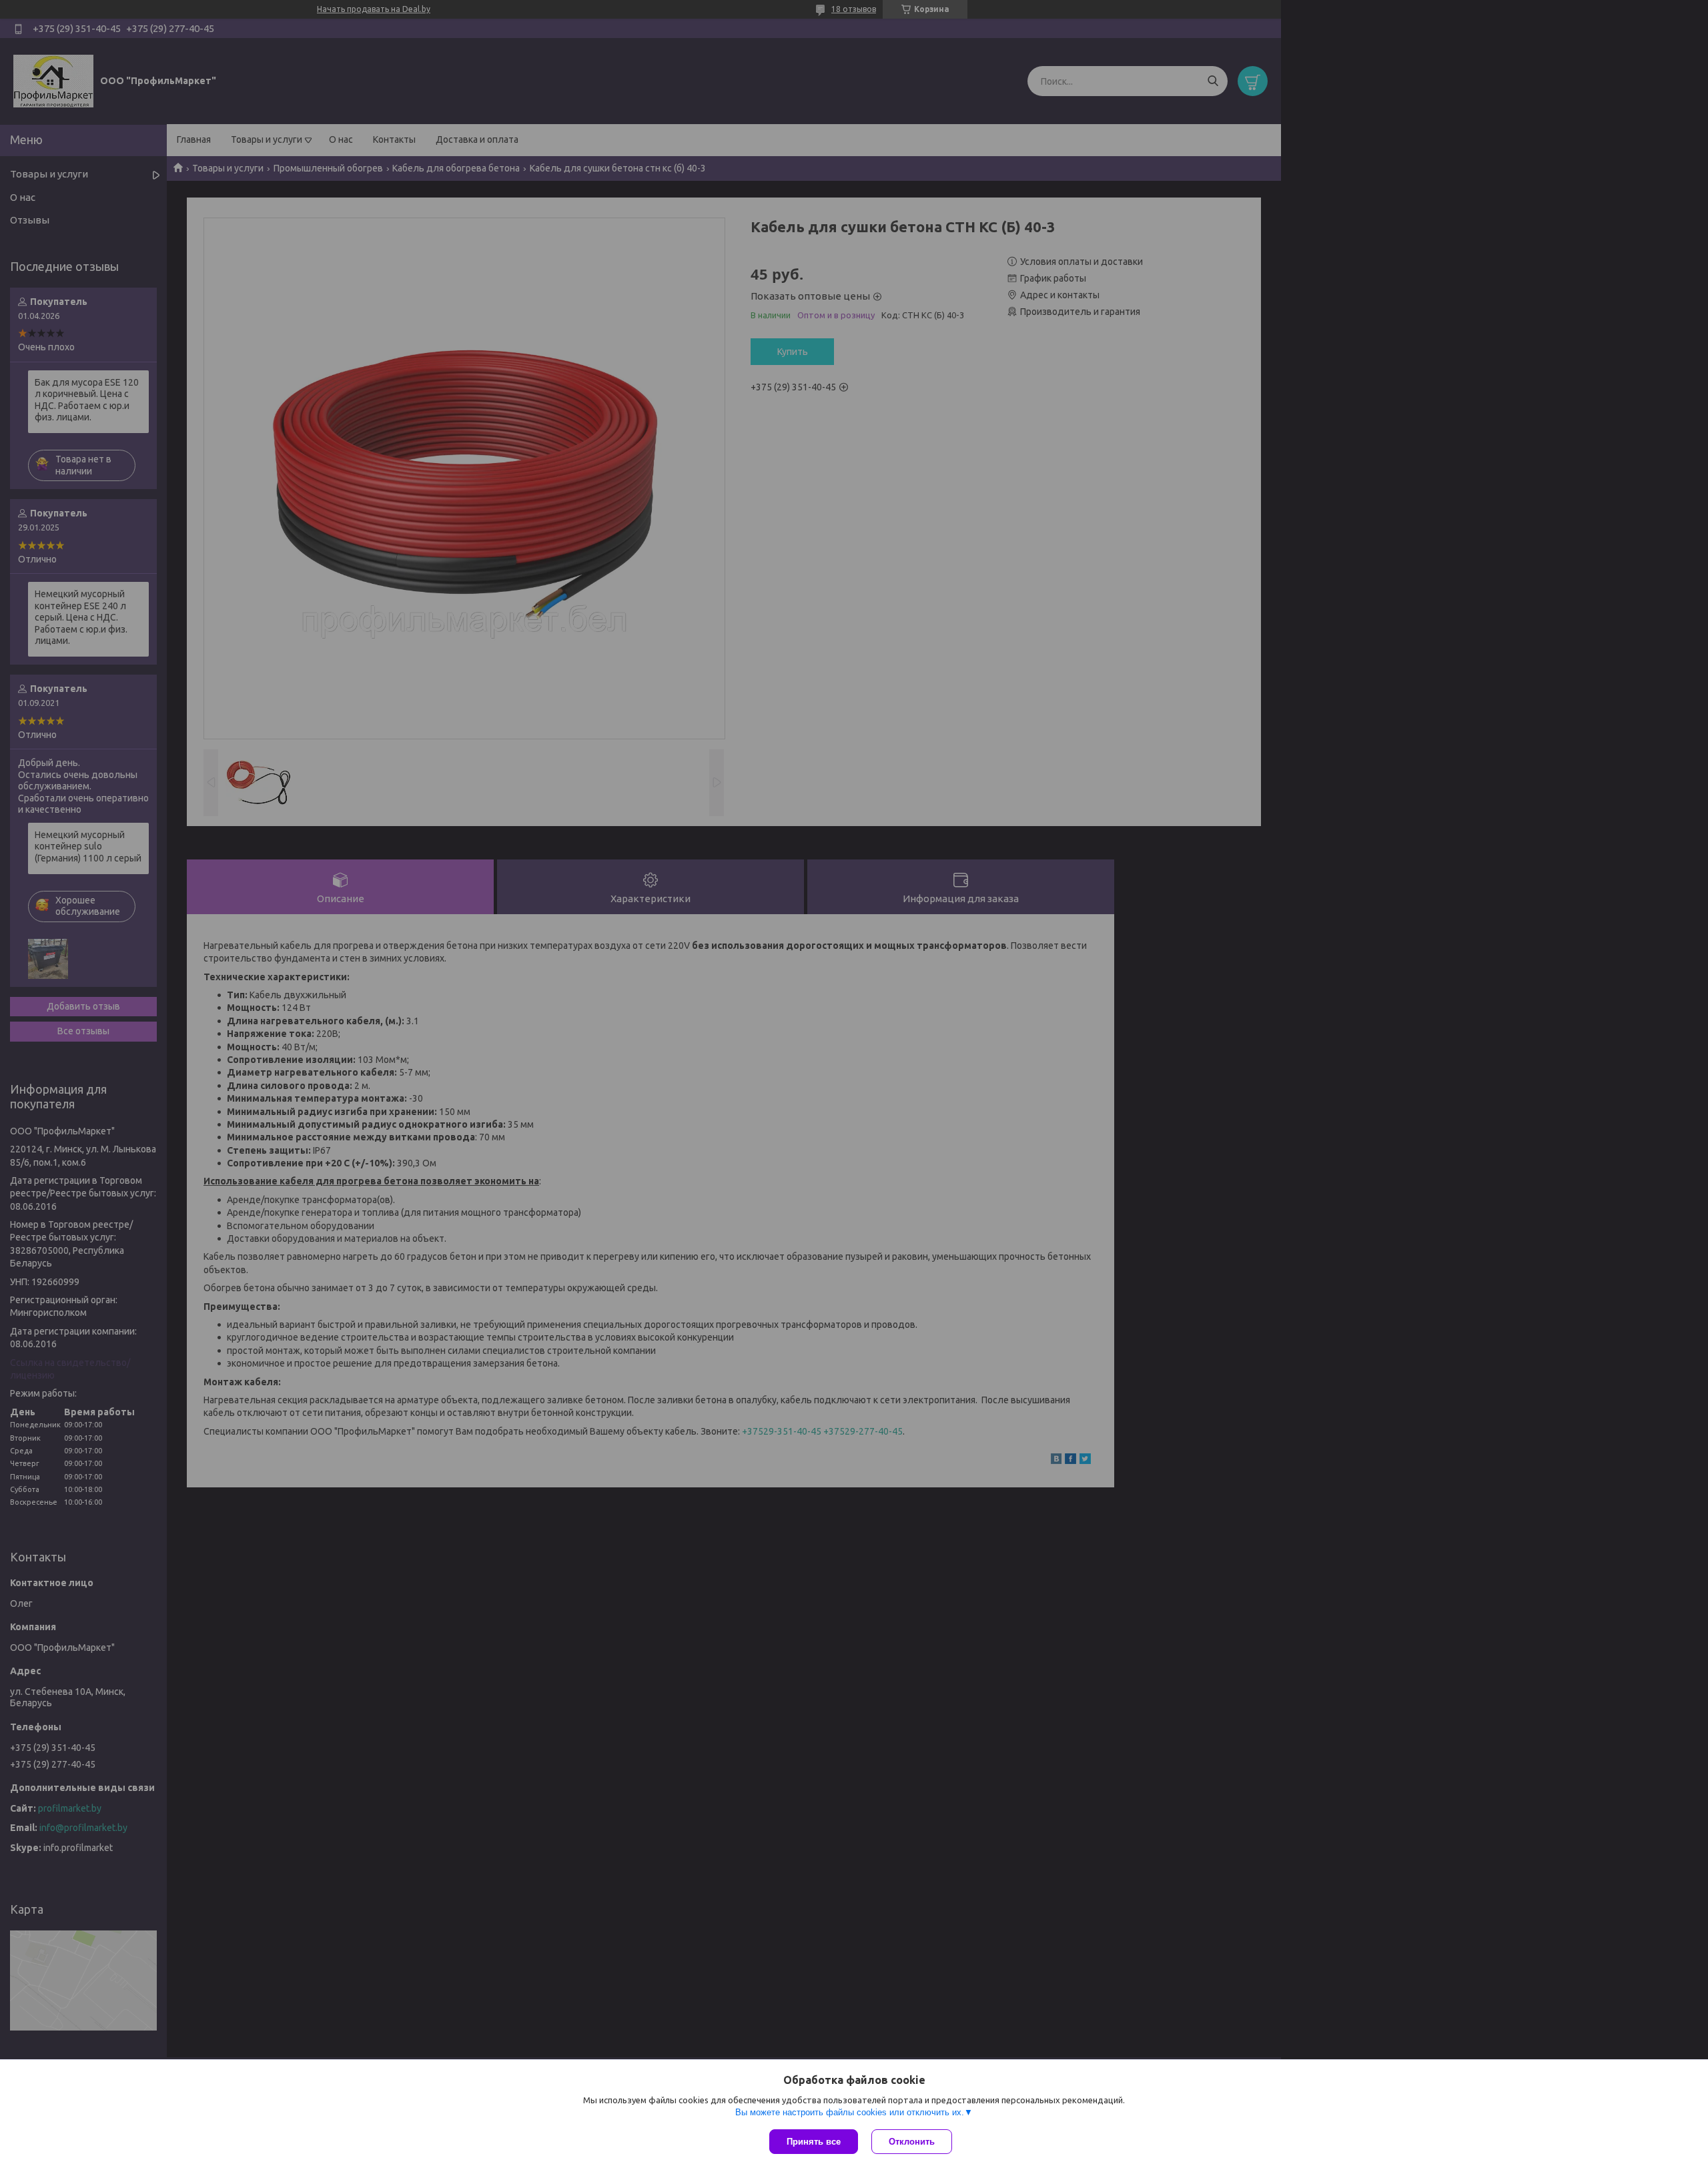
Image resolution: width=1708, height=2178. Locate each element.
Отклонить (912, 2142)
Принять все (814, 2142)
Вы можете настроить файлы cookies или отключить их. (850, 2112)
